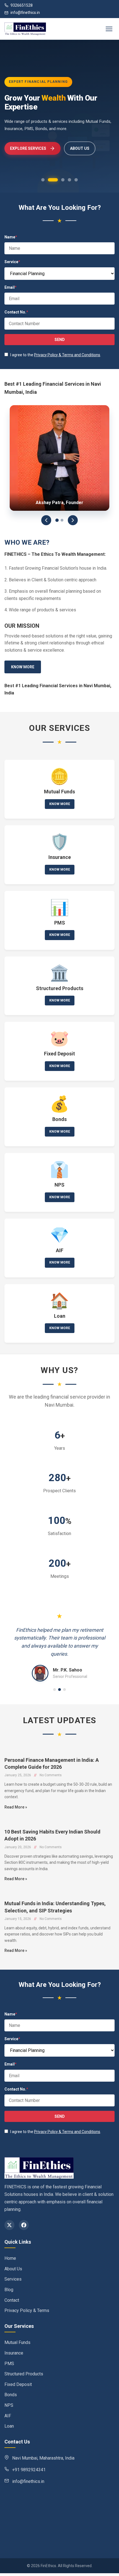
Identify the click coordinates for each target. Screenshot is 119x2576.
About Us (13, 2269)
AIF (8, 2416)
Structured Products (24, 2374)
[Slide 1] (57, 520)
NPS (9, 2405)
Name (11, 237)
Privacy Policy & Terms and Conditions (67, 355)
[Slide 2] (62, 520)
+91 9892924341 (29, 2470)
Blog (9, 2290)
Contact (12, 2300)
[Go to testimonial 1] (55, 1690)
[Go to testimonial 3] (64, 1690)
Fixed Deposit (18, 2384)
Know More (23, 667)
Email (11, 287)
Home (10, 2258)
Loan (9, 2426)
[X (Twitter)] (9, 2225)
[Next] (73, 520)
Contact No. (16, 312)
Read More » (16, 1807)
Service (12, 262)
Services (13, 2279)
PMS (9, 2364)
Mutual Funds (17, 2342)
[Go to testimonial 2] (59, 1690)
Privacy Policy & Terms (27, 2310)
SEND (60, 340)
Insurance (14, 2353)
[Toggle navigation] (109, 29)
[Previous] (46, 520)
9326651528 (22, 5)
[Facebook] (24, 2225)
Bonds (11, 2395)
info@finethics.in (25, 13)
